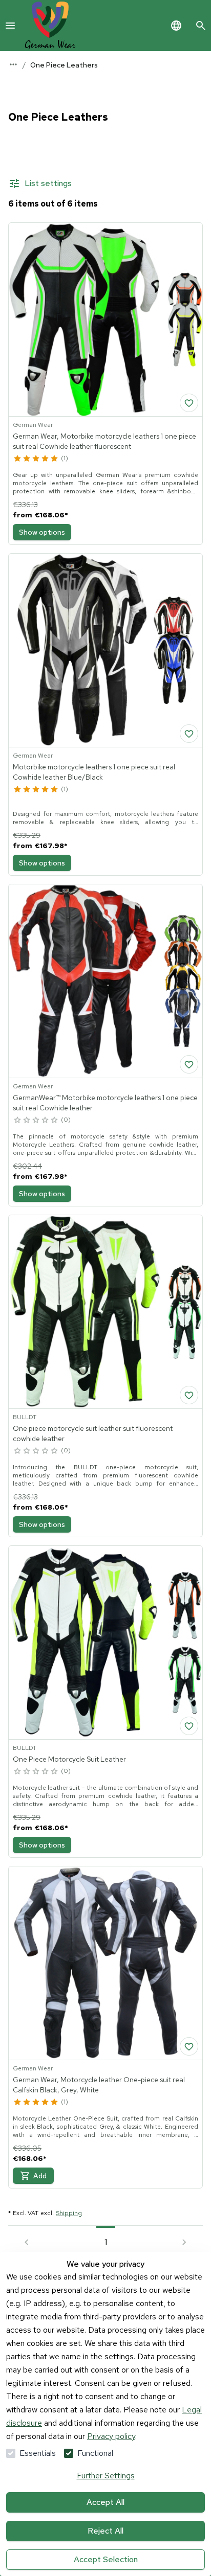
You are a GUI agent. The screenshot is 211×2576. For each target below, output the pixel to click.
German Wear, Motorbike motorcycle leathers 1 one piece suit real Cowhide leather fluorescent (104, 441)
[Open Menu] (10, 26)
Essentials (38, 2453)
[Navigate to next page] (184, 2242)
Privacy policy (111, 2436)
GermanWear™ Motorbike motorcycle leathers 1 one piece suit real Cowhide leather (105, 1103)
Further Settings (106, 2476)
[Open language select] (176, 26)
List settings (48, 183)
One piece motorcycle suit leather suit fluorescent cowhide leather (93, 1433)
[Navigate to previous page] (27, 2242)
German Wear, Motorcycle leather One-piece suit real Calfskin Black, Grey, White (99, 2085)
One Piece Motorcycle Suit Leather (69, 1759)
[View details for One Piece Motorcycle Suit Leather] (105, 1643)
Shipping (69, 2213)
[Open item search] (201, 26)
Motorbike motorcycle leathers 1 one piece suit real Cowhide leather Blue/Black (94, 772)
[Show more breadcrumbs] (13, 64)
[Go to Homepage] (50, 26)
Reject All (105, 2531)
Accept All (105, 2502)
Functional (95, 2453)
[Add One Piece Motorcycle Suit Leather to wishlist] (189, 1726)
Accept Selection (106, 2559)
